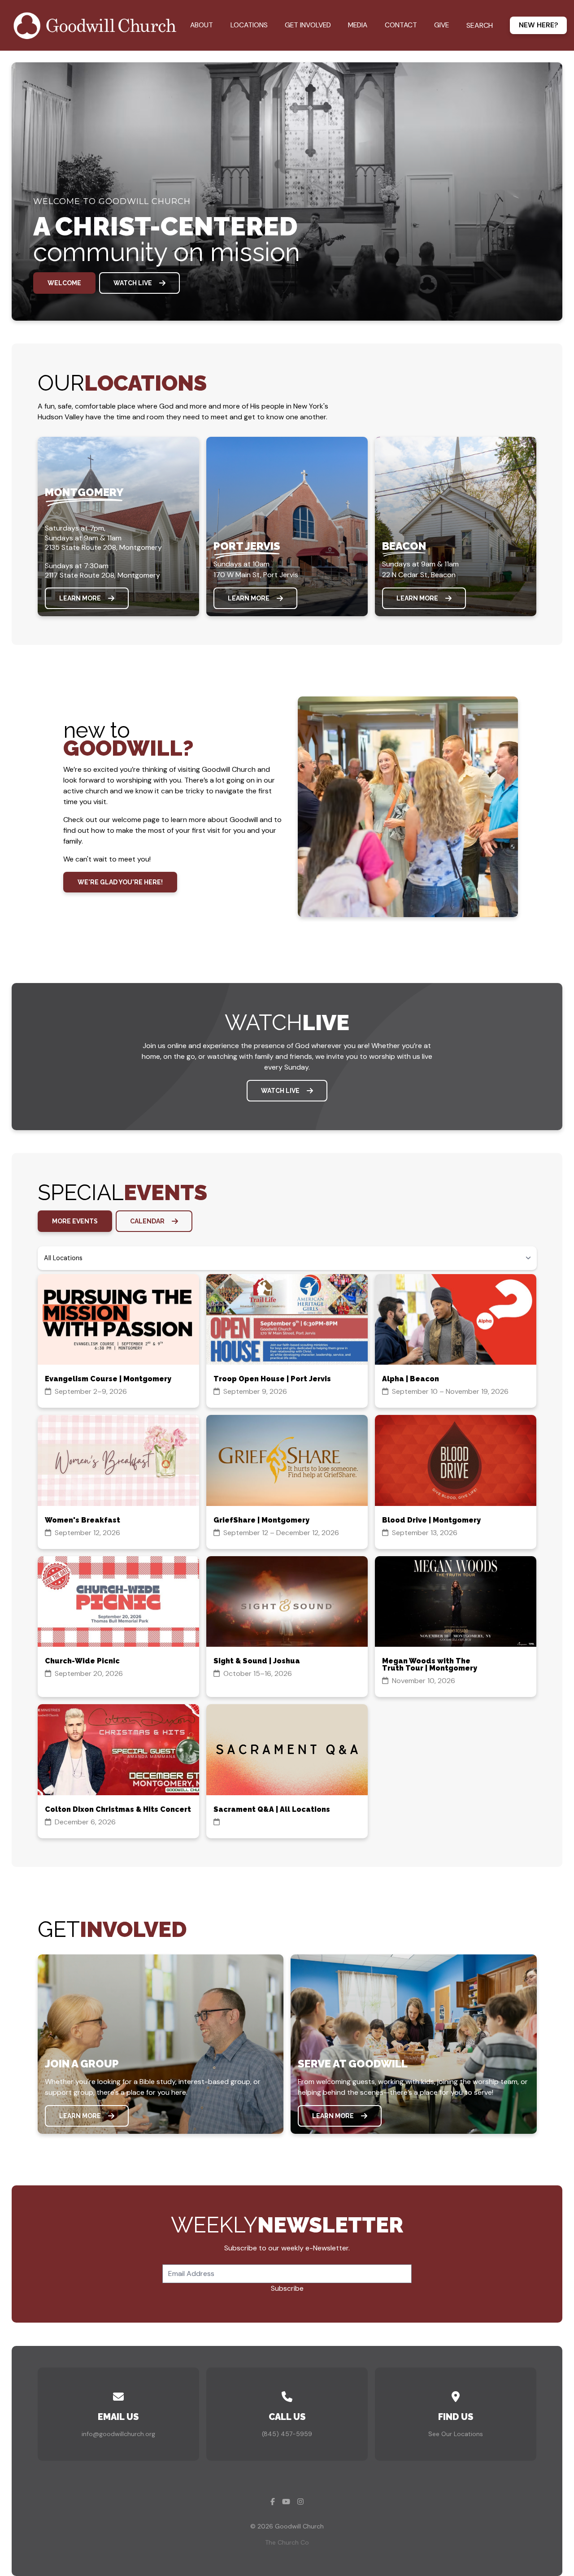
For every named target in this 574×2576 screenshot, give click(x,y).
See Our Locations (456, 2434)
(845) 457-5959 (287, 2434)
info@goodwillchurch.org (118, 2434)
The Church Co (287, 2542)
